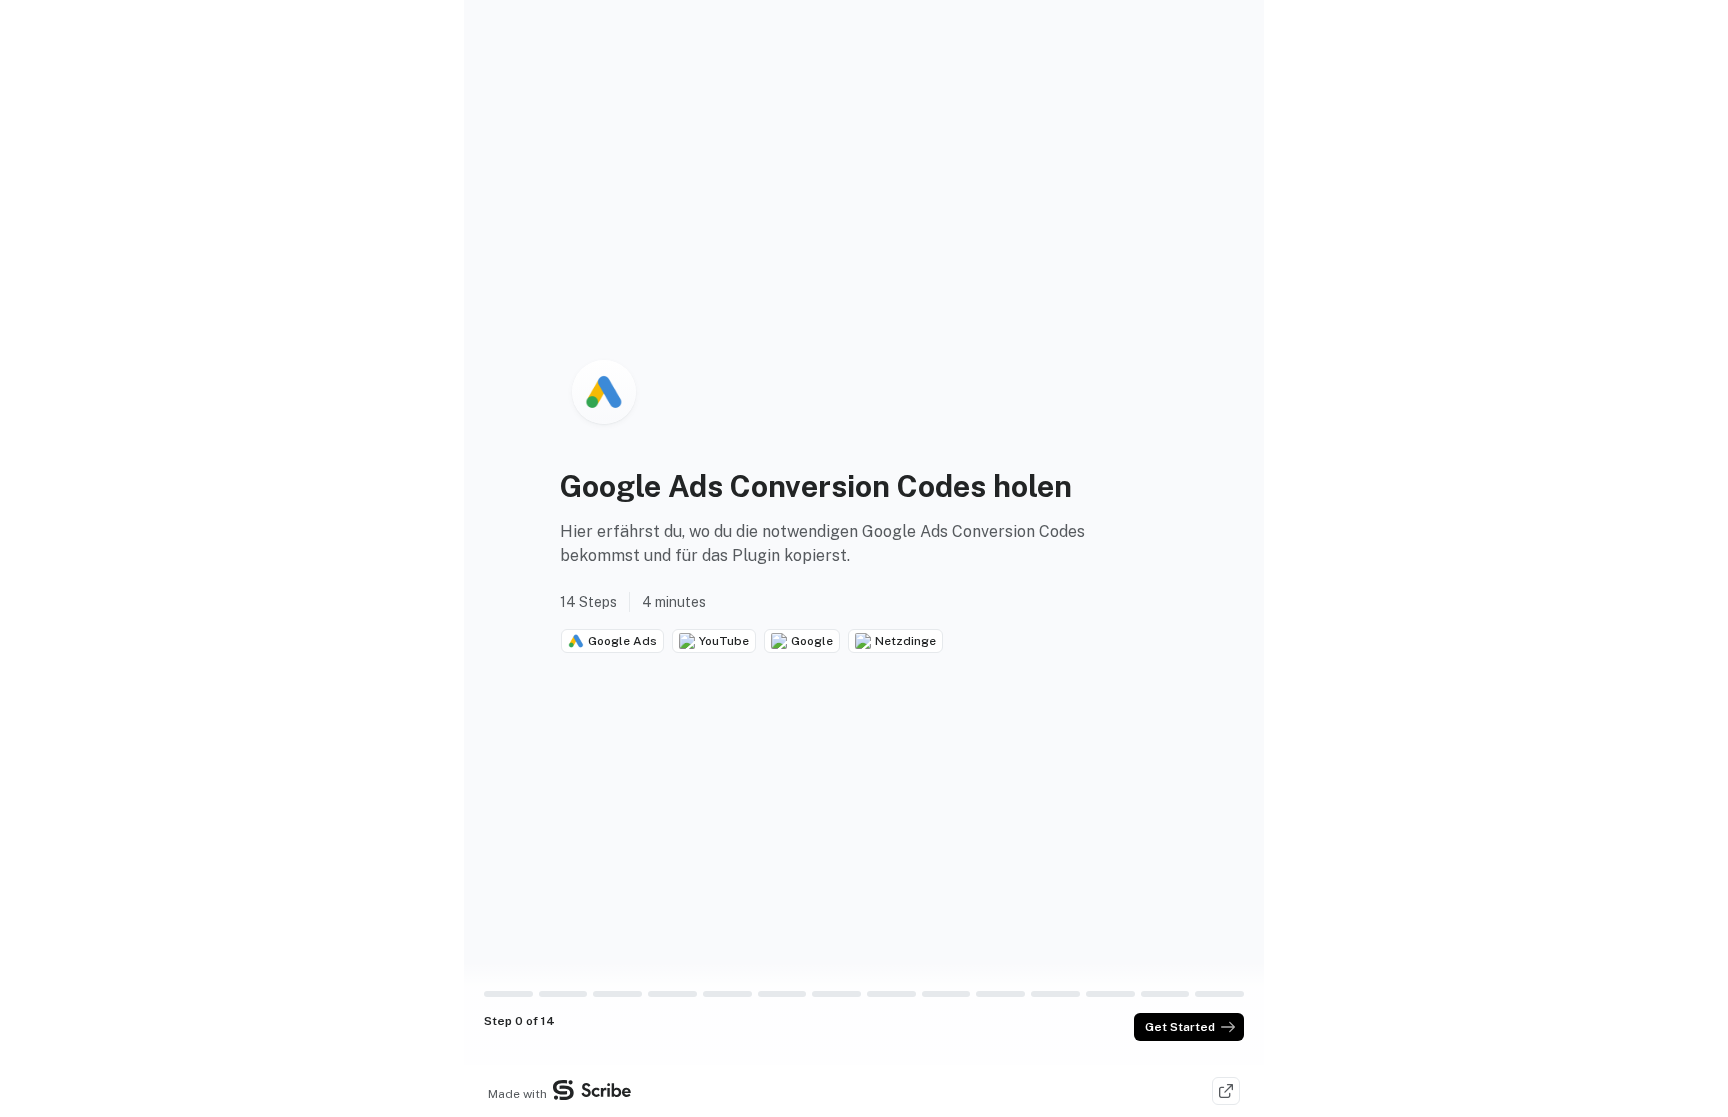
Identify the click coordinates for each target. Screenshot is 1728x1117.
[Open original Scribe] (1226, 1091)
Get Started (1180, 1027)
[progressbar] (508, 994)
